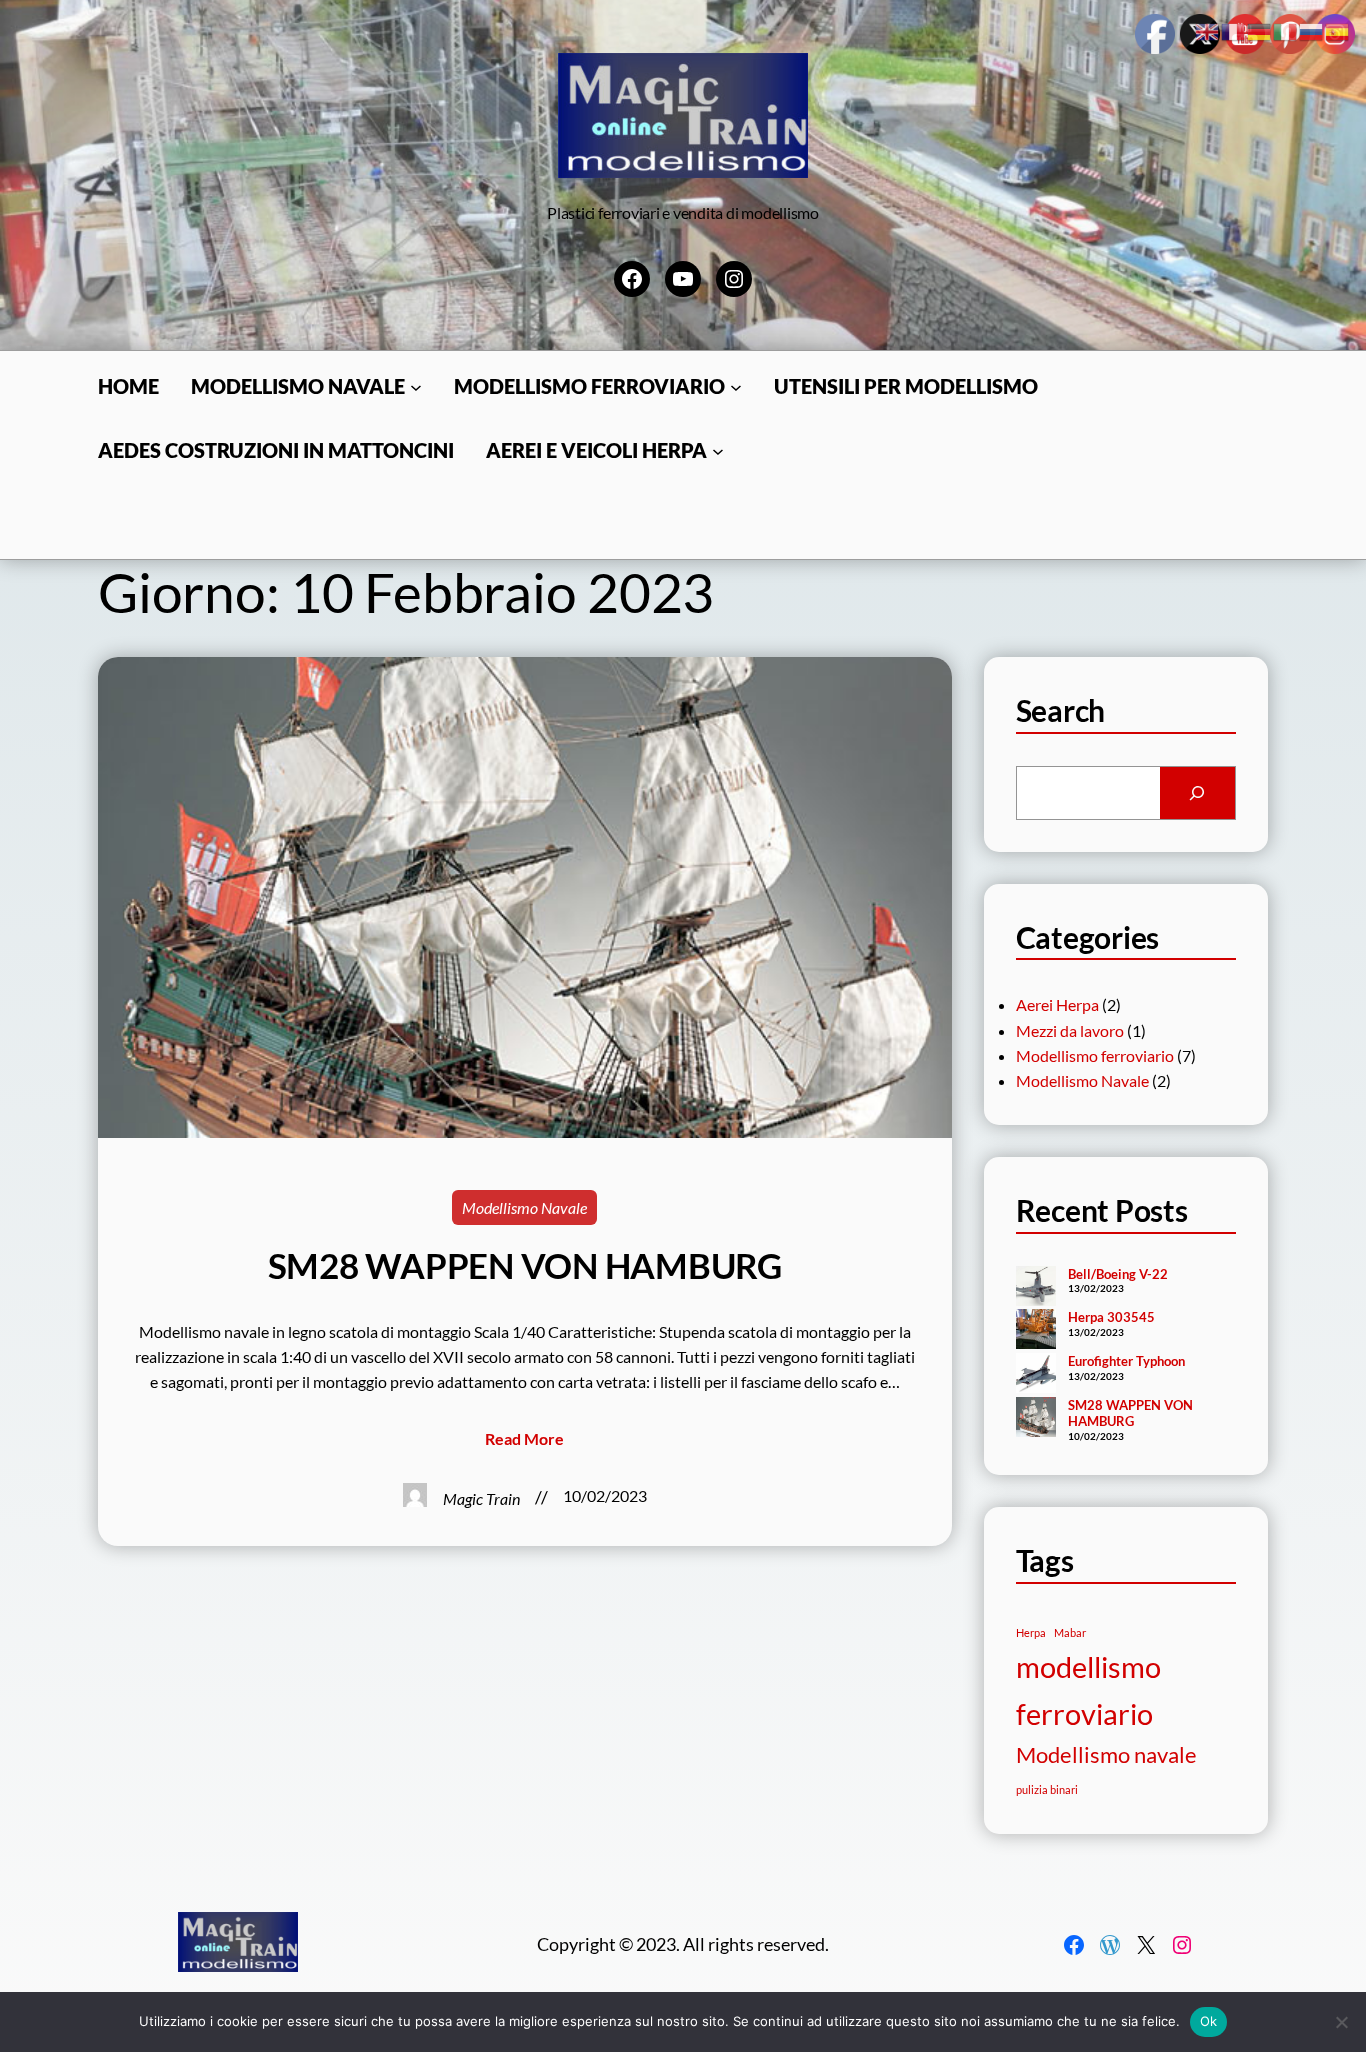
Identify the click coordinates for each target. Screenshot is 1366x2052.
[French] (1234, 29)
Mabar (1070, 1632)
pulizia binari (1047, 1789)
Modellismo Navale (524, 1207)
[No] (1341, 2022)
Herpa (1031, 1632)
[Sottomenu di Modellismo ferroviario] (736, 387)
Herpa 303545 (1111, 1317)
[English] (1208, 29)
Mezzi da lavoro (1070, 1030)
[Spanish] (1338, 29)
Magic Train (481, 1498)
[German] (1260, 29)
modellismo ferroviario (1088, 1690)
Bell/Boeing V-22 (1118, 1274)
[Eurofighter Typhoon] (1036, 1375)
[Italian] (1286, 29)
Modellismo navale (1106, 1754)
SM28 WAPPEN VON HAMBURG (525, 1265)
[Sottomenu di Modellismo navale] (416, 387)
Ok (1209, 2021)
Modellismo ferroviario (1095, 1055)
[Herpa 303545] (1036, 1331)
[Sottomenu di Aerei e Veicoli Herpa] (718, 451)
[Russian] (1312, 29)
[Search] (1197, 793)
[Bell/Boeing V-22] (1036, 1288)
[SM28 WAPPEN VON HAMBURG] (1036, 1419)
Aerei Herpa (1057, 1004)
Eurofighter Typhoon (1126, 1361)
